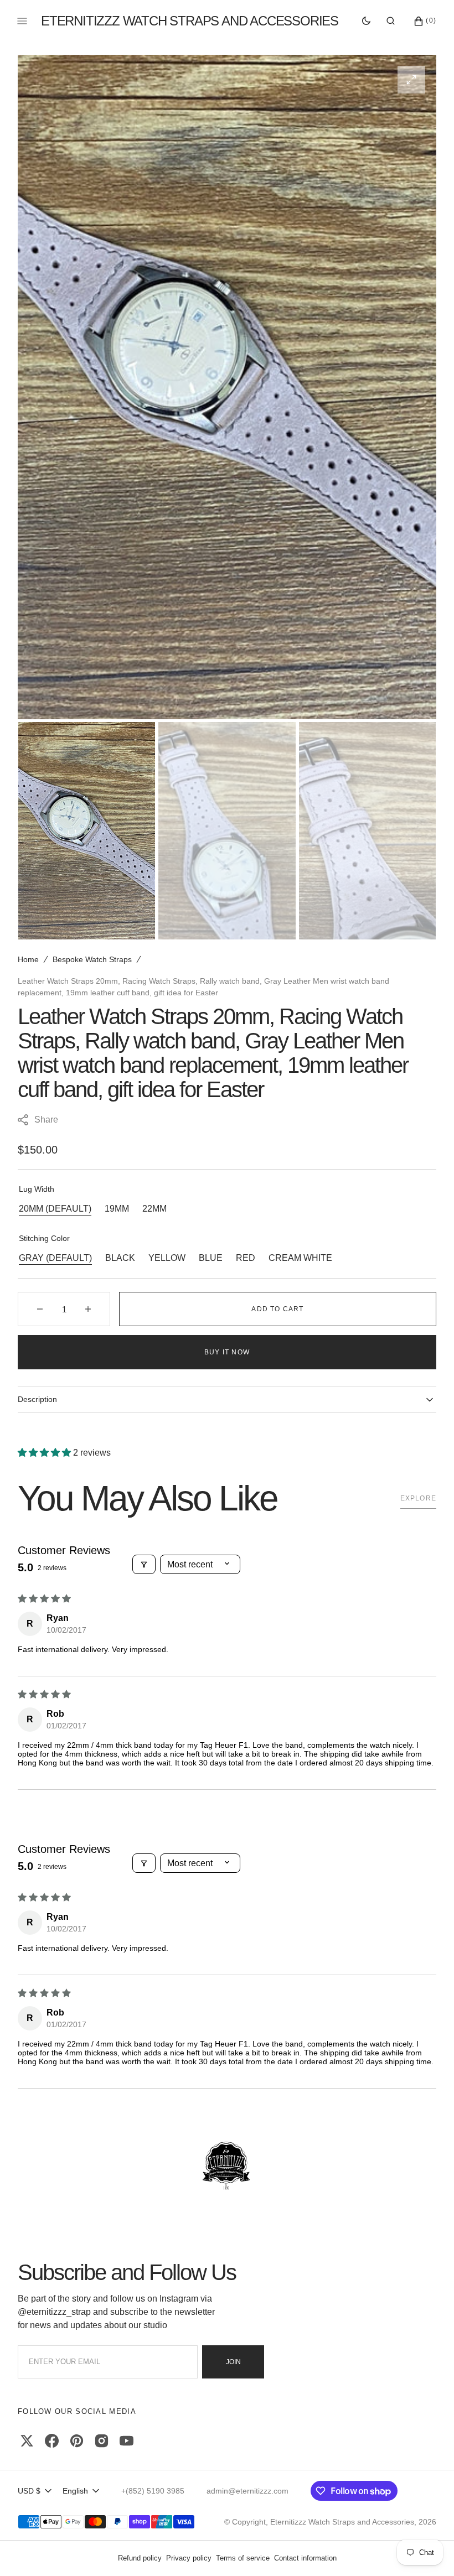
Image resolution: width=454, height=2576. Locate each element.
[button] (391, 21)
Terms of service (243, 2558)
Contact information (305, 2558)
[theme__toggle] (366, 21)
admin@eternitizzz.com (247, 2491)
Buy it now (227, 1352)
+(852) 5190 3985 (153, 2491)
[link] (227, 2167)
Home (28, 959)
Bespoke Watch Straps (92, 959)
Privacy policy (189, 2558)
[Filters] (144, 1564)
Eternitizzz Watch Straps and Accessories (342, 2522)
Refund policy (140, 2558)
